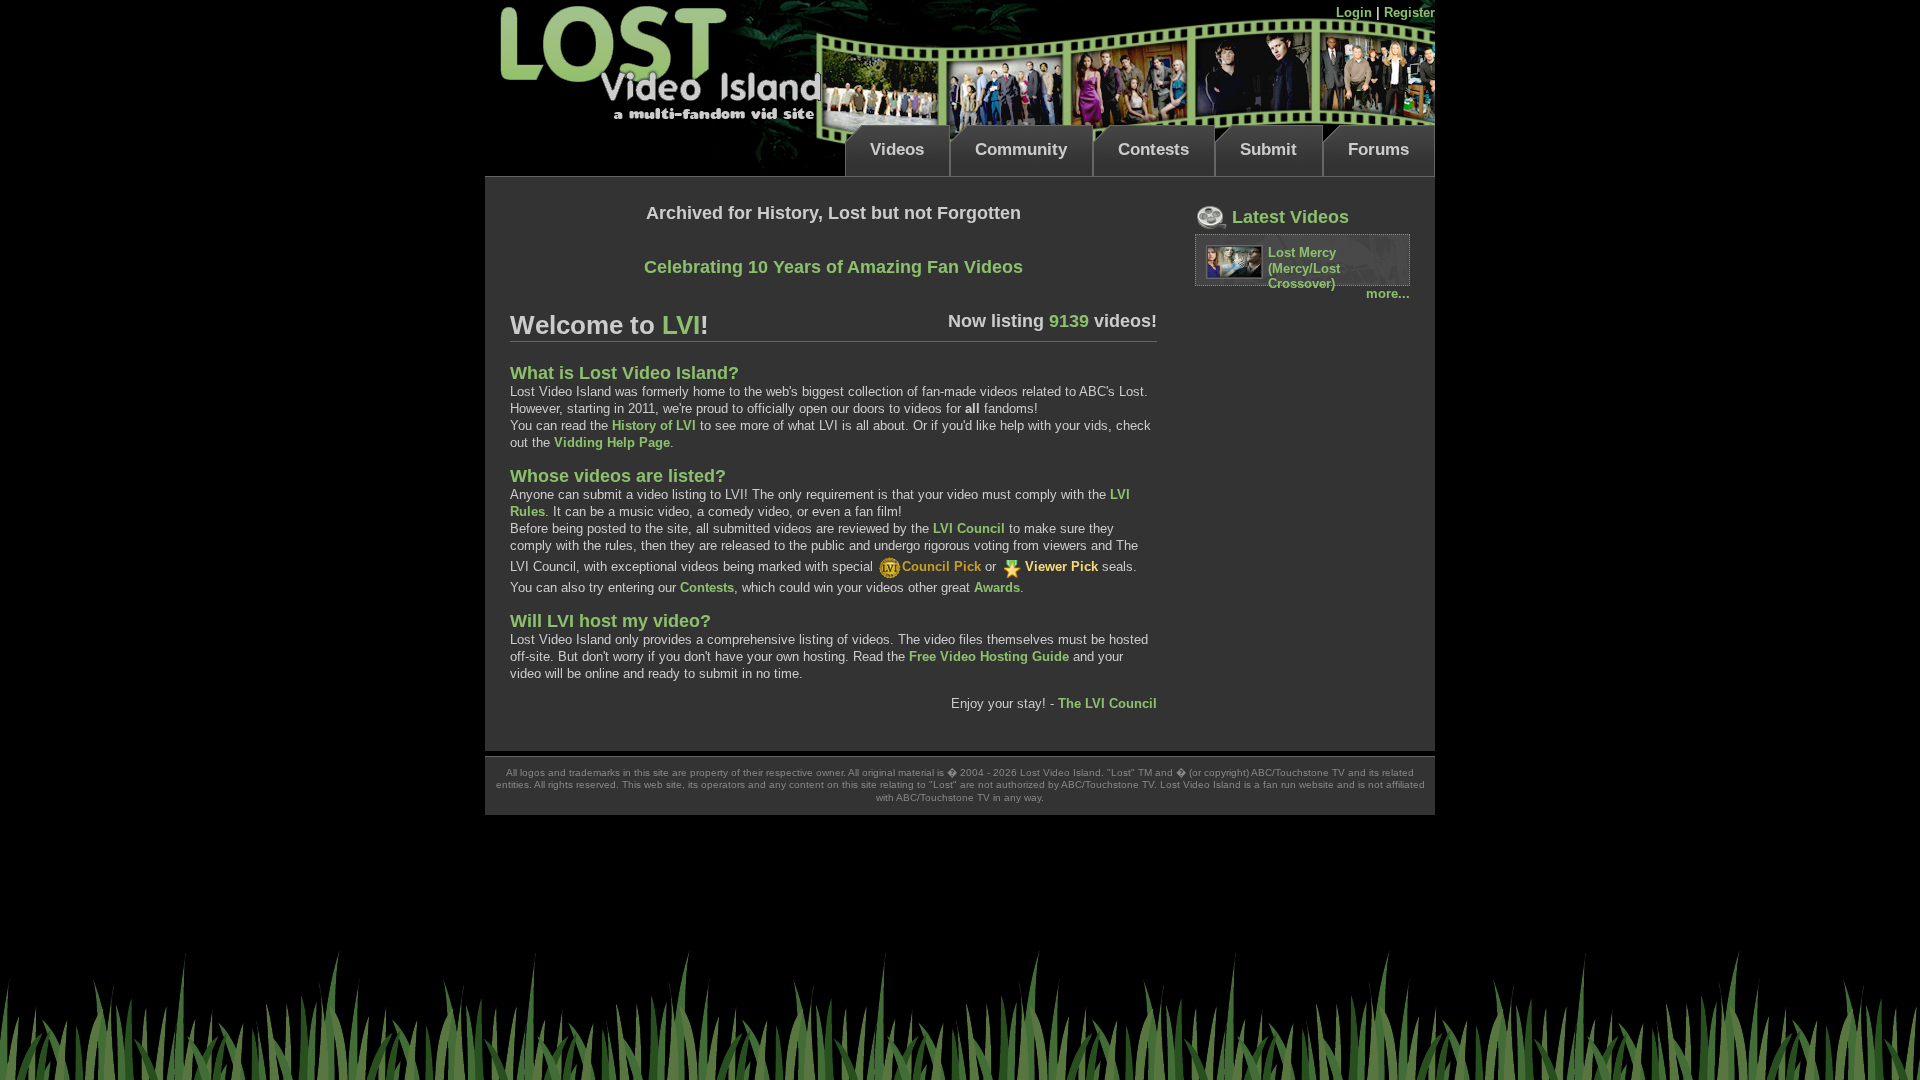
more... (1388, 293)
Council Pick (941, 566)
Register (1409, 12)
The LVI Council (1107, 703)
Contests (1153, 149)
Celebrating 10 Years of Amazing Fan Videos (833, 267)
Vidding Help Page (612, 442)
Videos (897, 149)
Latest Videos (1288, 217)
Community (1021, 149)
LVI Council (969, 528)
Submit (1268, 149)
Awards (997, 587)
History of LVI (654, 425)
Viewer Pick (1061, 566)
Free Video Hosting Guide (989, 656)
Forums (1378, 149)
